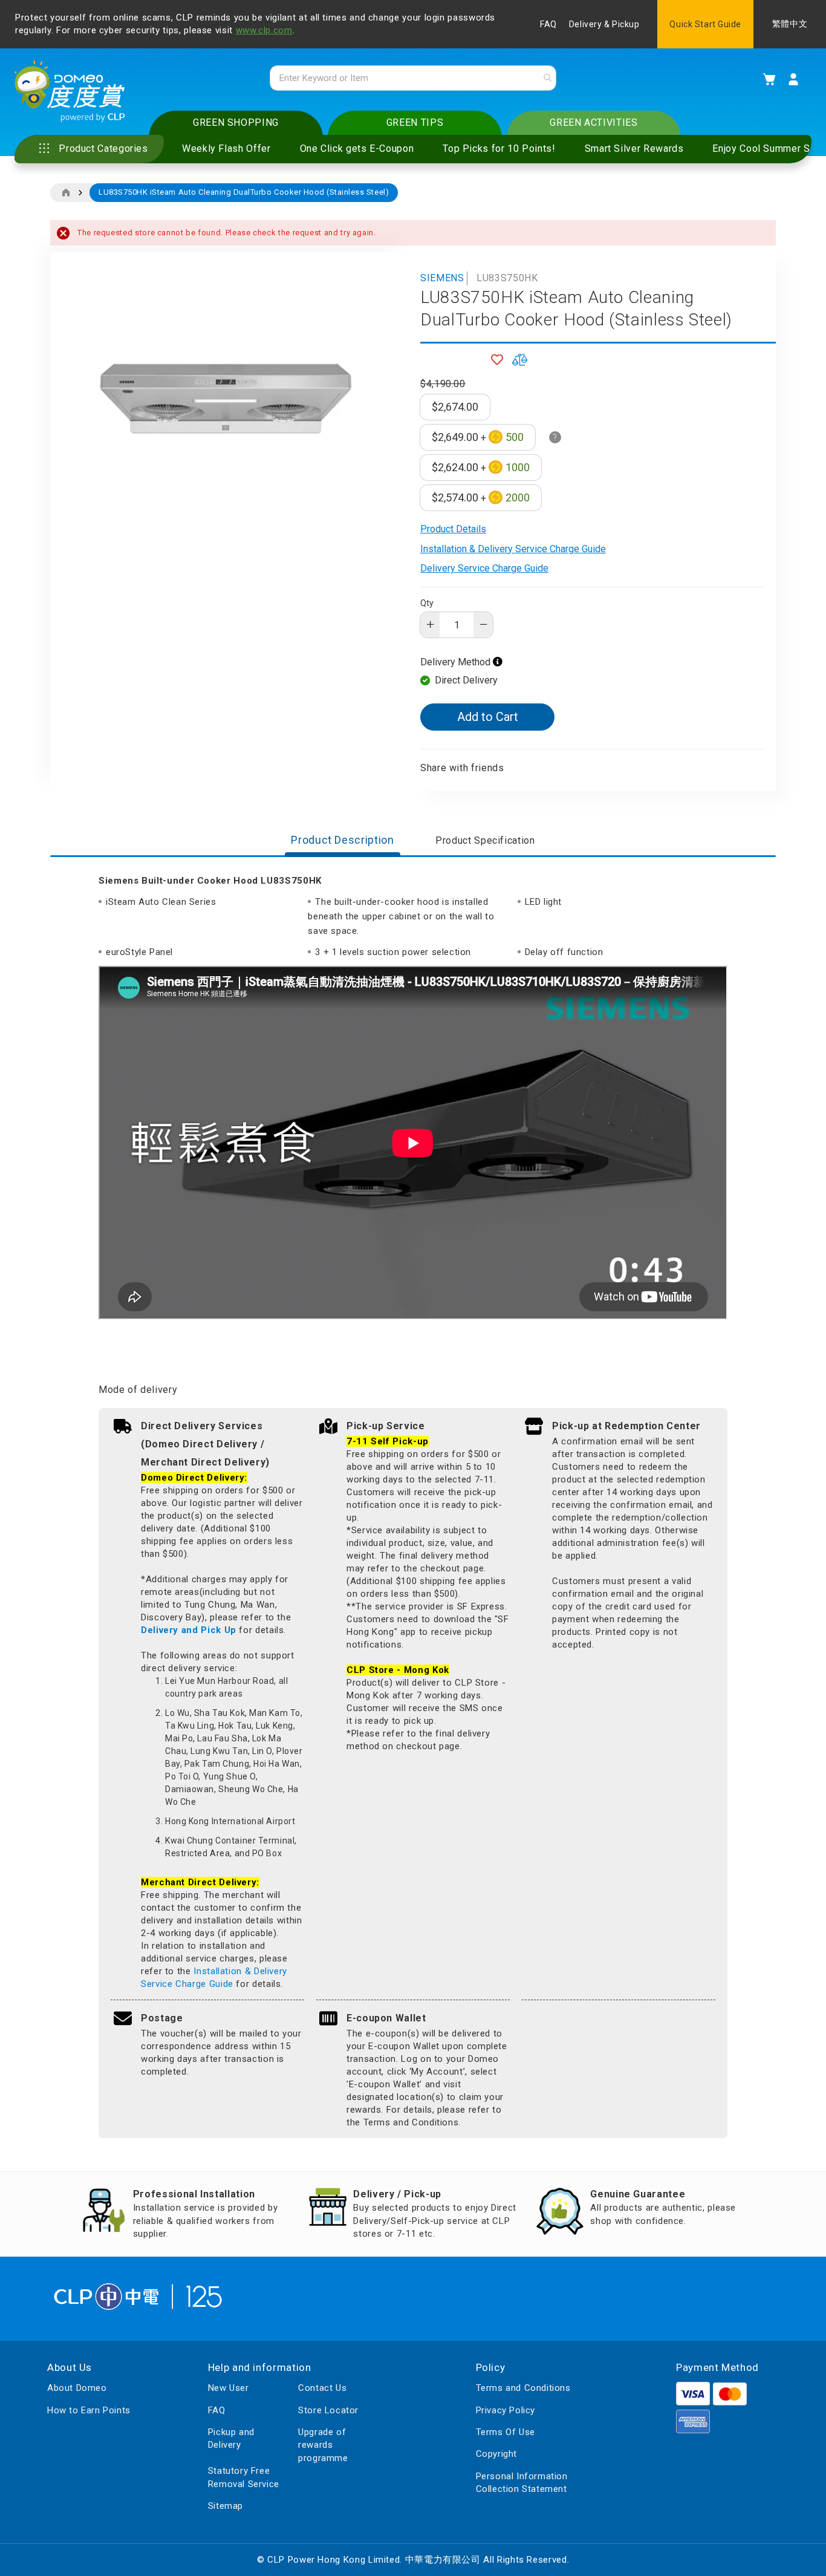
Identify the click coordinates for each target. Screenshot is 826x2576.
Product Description (342, 840)
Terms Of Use (506, 2432)
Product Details (453, 529)
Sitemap (226, 2506)
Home (66, 193)
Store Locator (328, 2410)
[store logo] (70, 91)
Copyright (496, 2454)
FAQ (548, 24)
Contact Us (322, 2388)
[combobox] (413, 78)
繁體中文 (790, 24)
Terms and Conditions (523, 2388)
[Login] (793, 79)
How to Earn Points (89, 2410)
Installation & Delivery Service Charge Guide (513, 549)
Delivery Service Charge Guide (484, 568)
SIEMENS (442, 278)
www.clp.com (264, 30)
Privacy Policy (506, 2410)
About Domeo (77, 2388)
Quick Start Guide (705, 24)
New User (229, 2388)
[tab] (342, 841)
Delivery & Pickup (604, 24)
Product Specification (485, 840)
